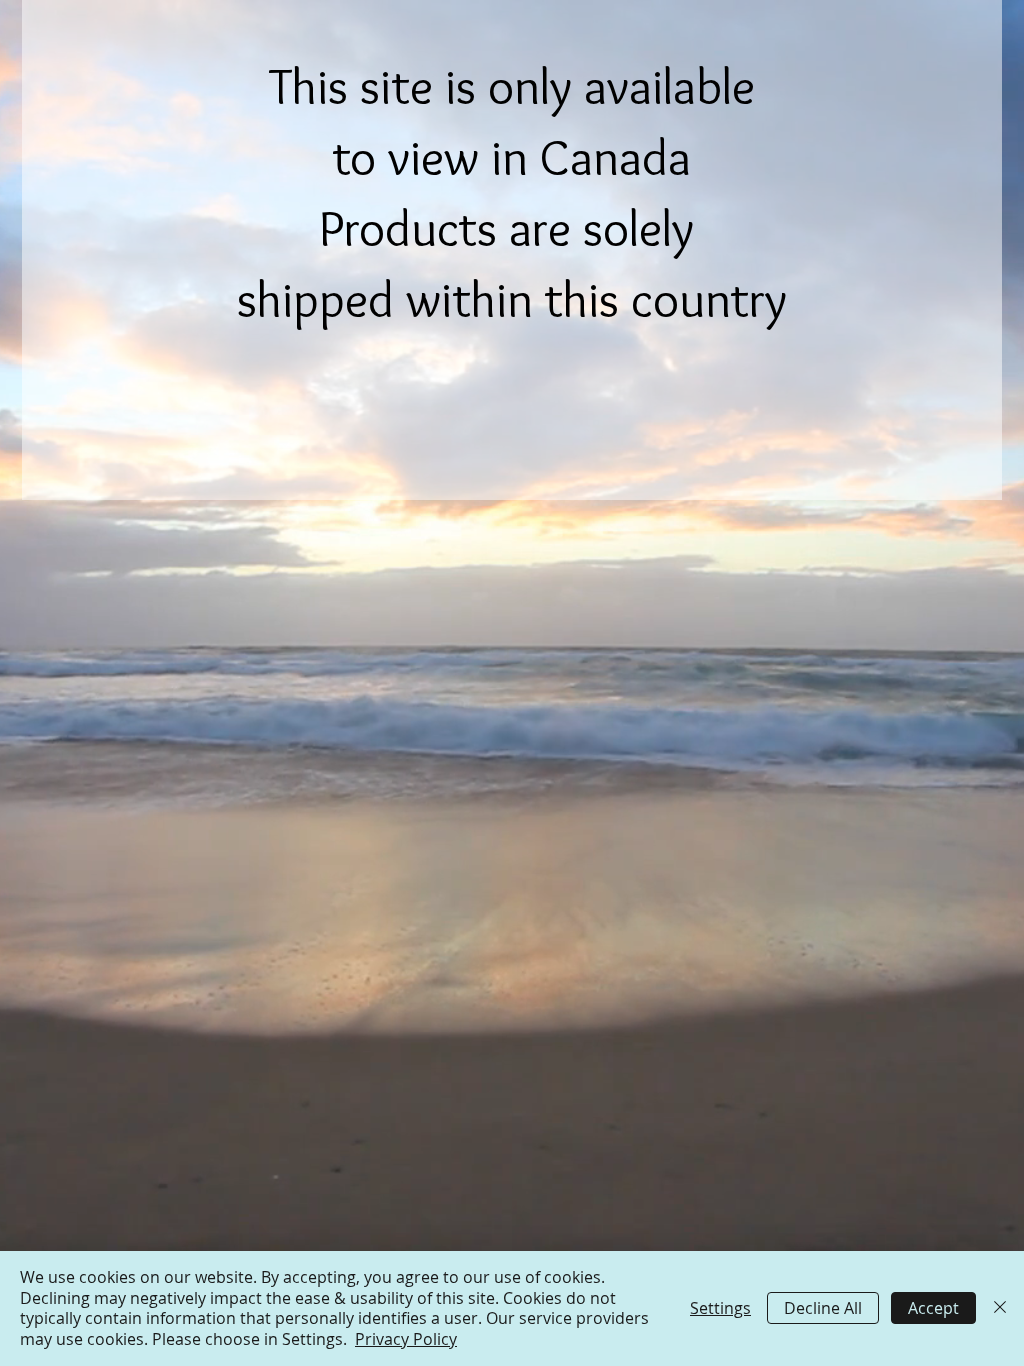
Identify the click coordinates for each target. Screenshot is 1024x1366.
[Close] (1000, 1308)
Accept (933, 1308)
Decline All (823, 1308)
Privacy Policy (406, 1339)
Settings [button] (720, 1308)
